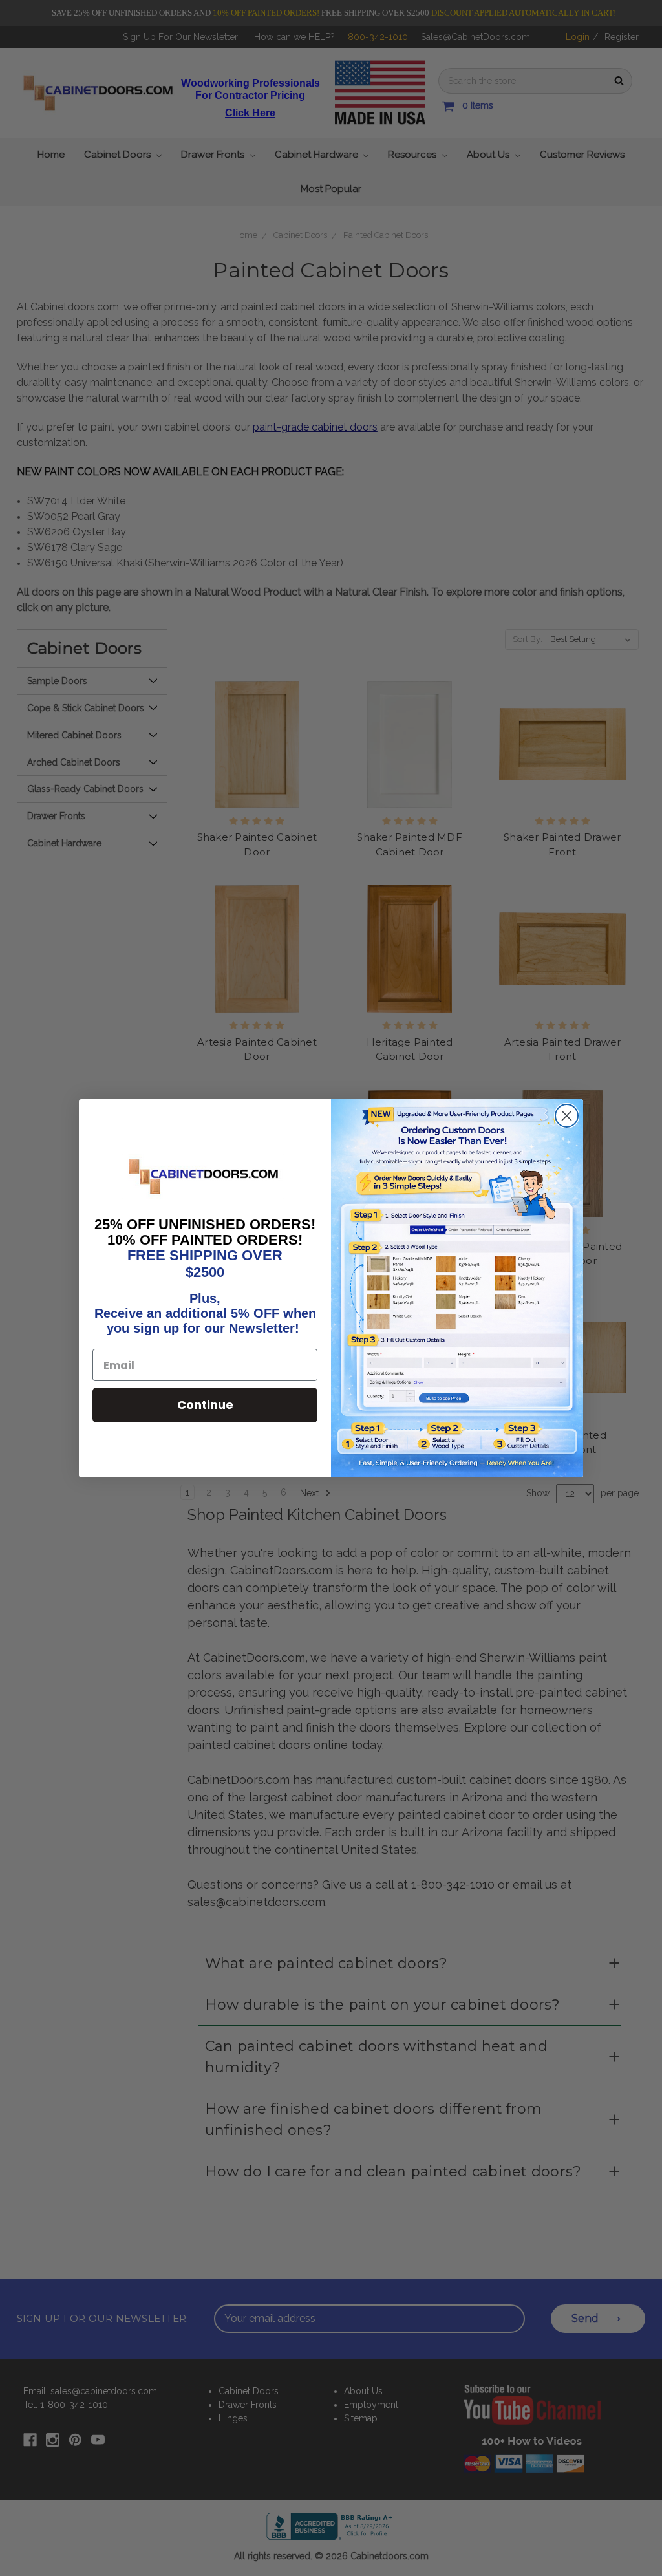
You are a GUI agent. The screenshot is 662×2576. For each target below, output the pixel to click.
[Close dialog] (567, 1116)
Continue (205, 1405)
